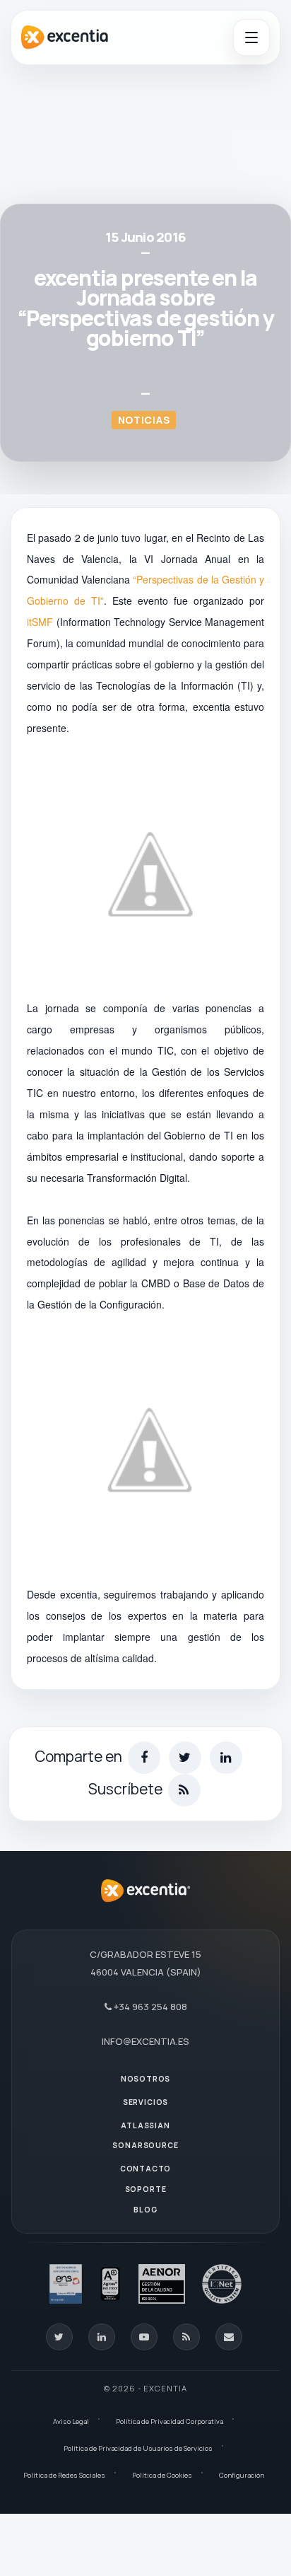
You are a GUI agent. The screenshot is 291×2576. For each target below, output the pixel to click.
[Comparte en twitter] (185, 1758)
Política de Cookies (162, 2475)
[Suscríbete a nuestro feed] (184, 1790)
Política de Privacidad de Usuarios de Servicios (138, 2448)
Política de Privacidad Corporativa (170, 2421)
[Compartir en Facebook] (144, 1758)
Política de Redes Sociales (64, 2475)
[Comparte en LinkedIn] (226, 1758)
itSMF (40, 622)
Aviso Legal (71, 2421)
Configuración (242, 2475)
